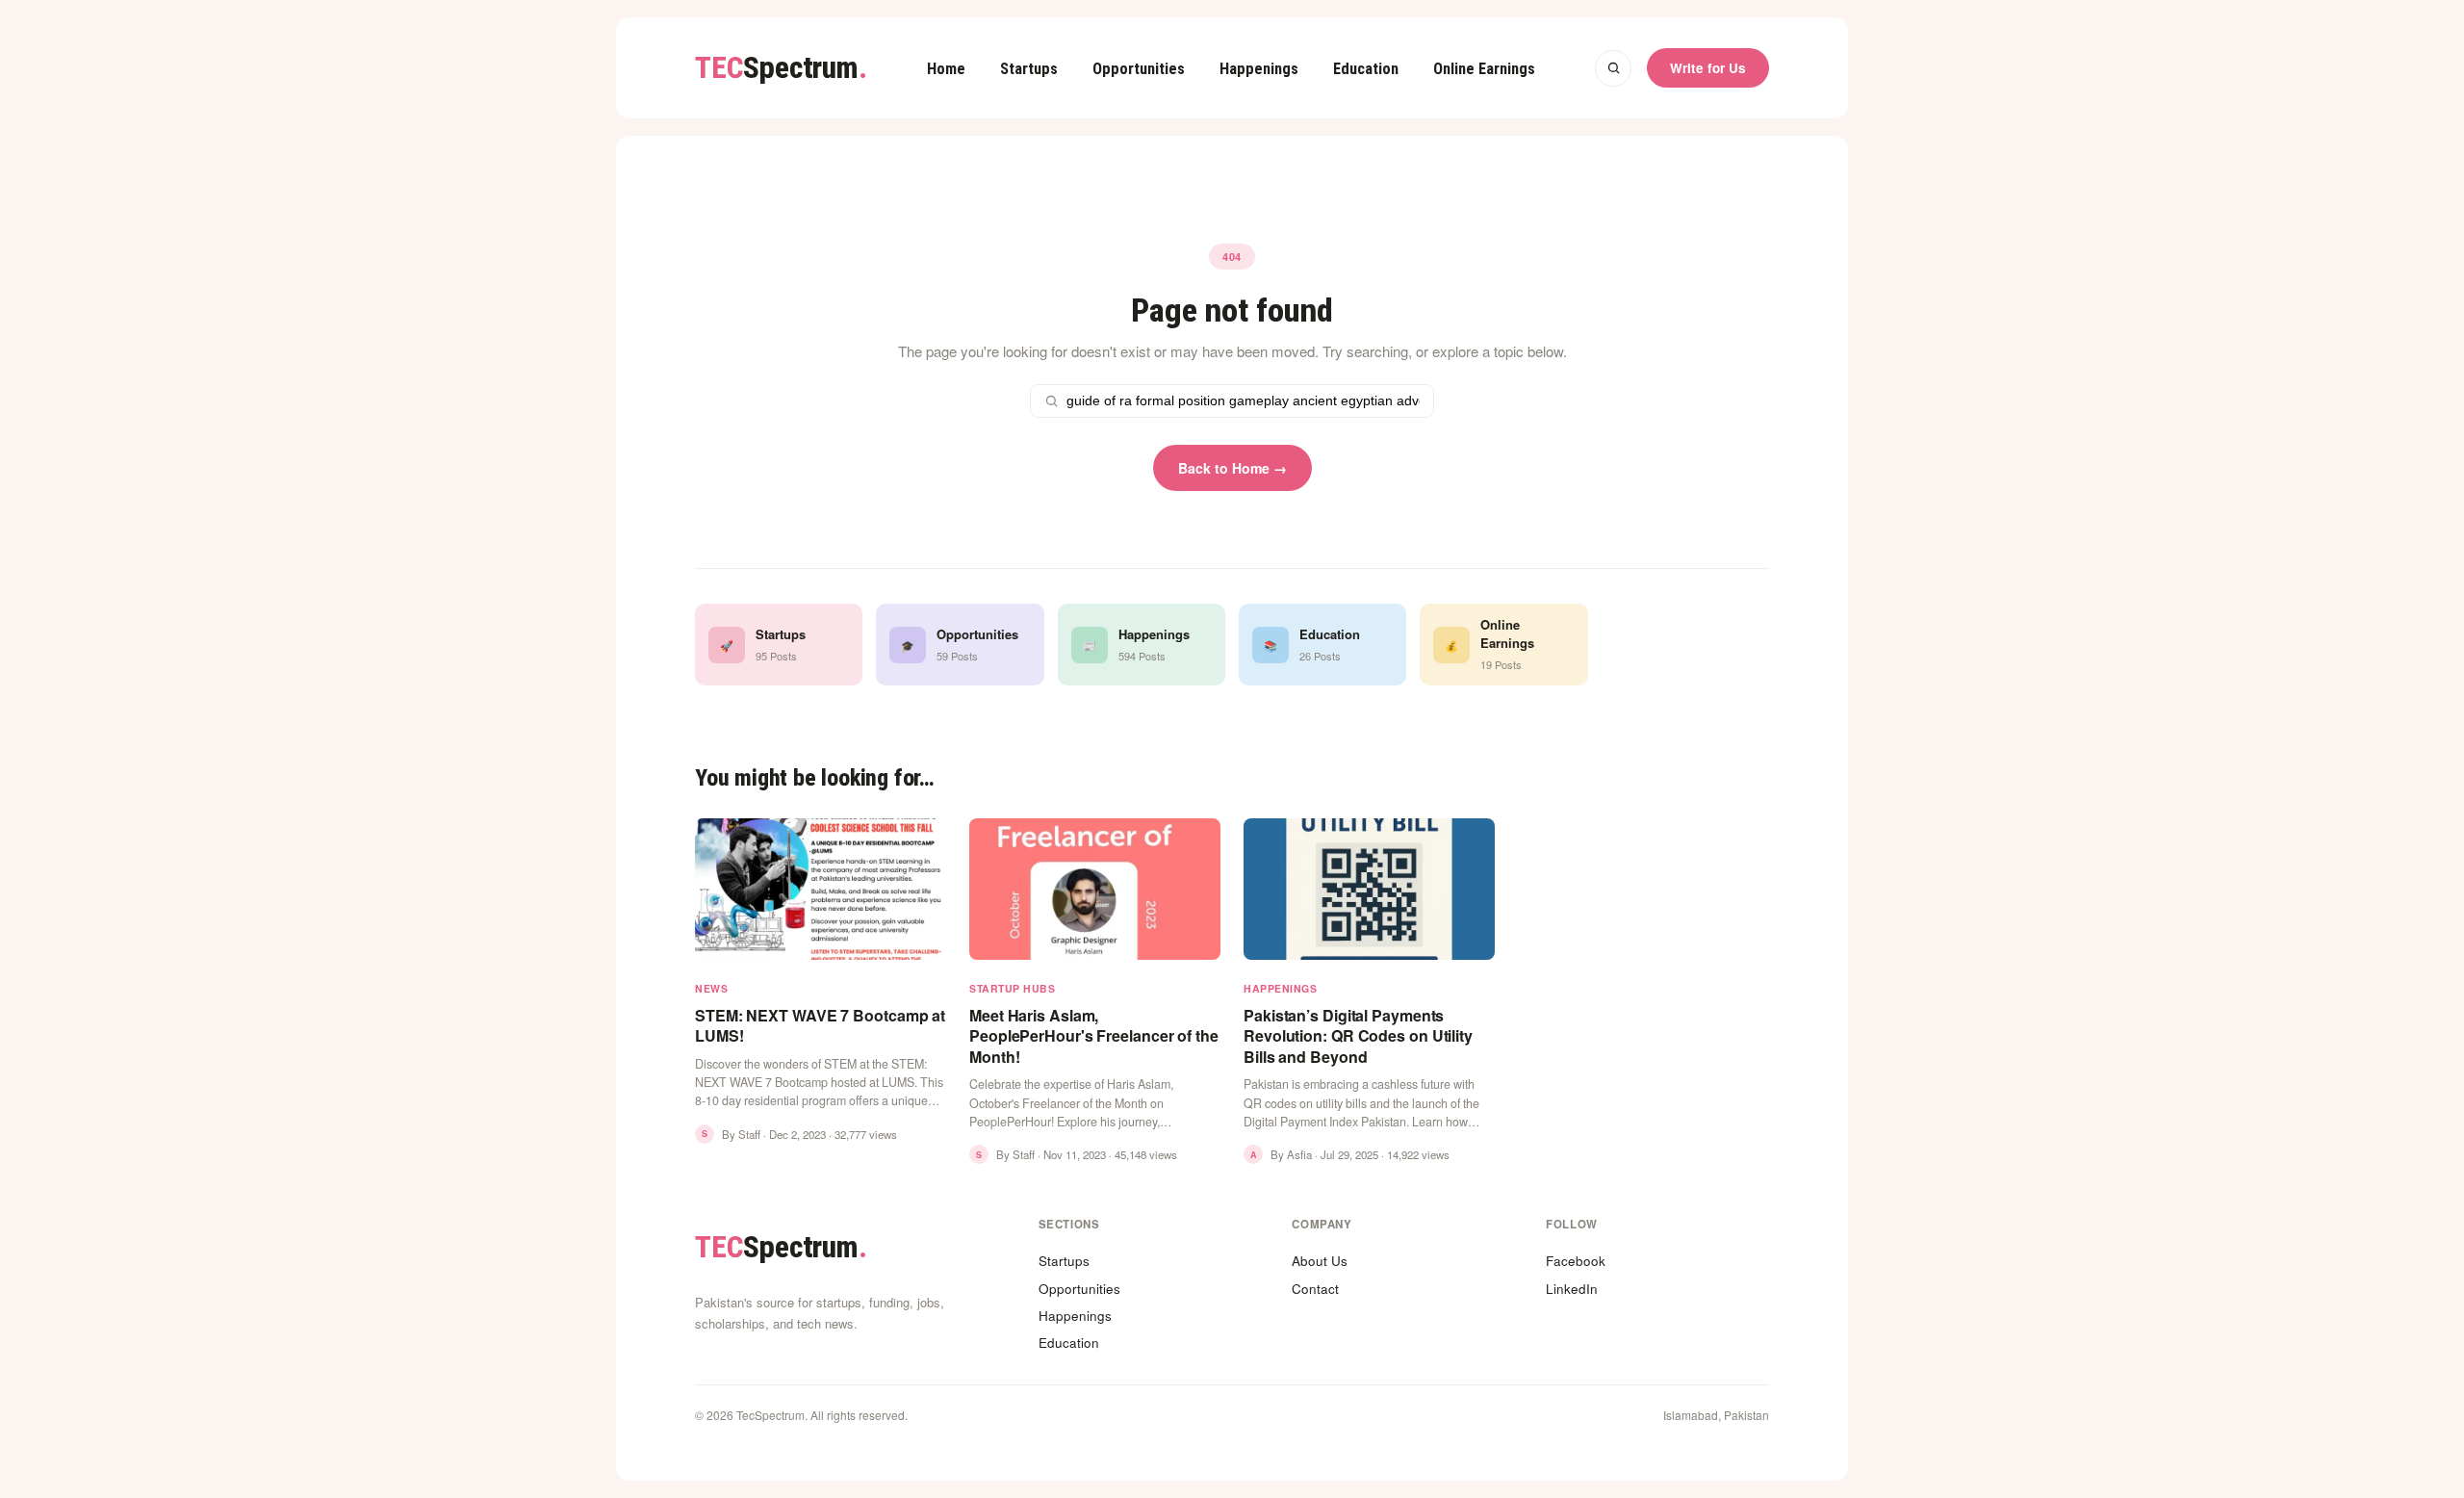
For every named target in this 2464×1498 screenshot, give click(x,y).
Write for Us (1708, 68)
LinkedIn (1572, 1289)
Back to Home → (1232, 468)
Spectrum (781, 68)
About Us (1320, 1261)
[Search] (1613, 68)
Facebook (1576, 1261)
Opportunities (1139, 69)
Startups (1029, 69)
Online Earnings (1484, 69)
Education (1366, 69)
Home (946, 69)
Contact (1315, 1289)
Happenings (1259, 69)
